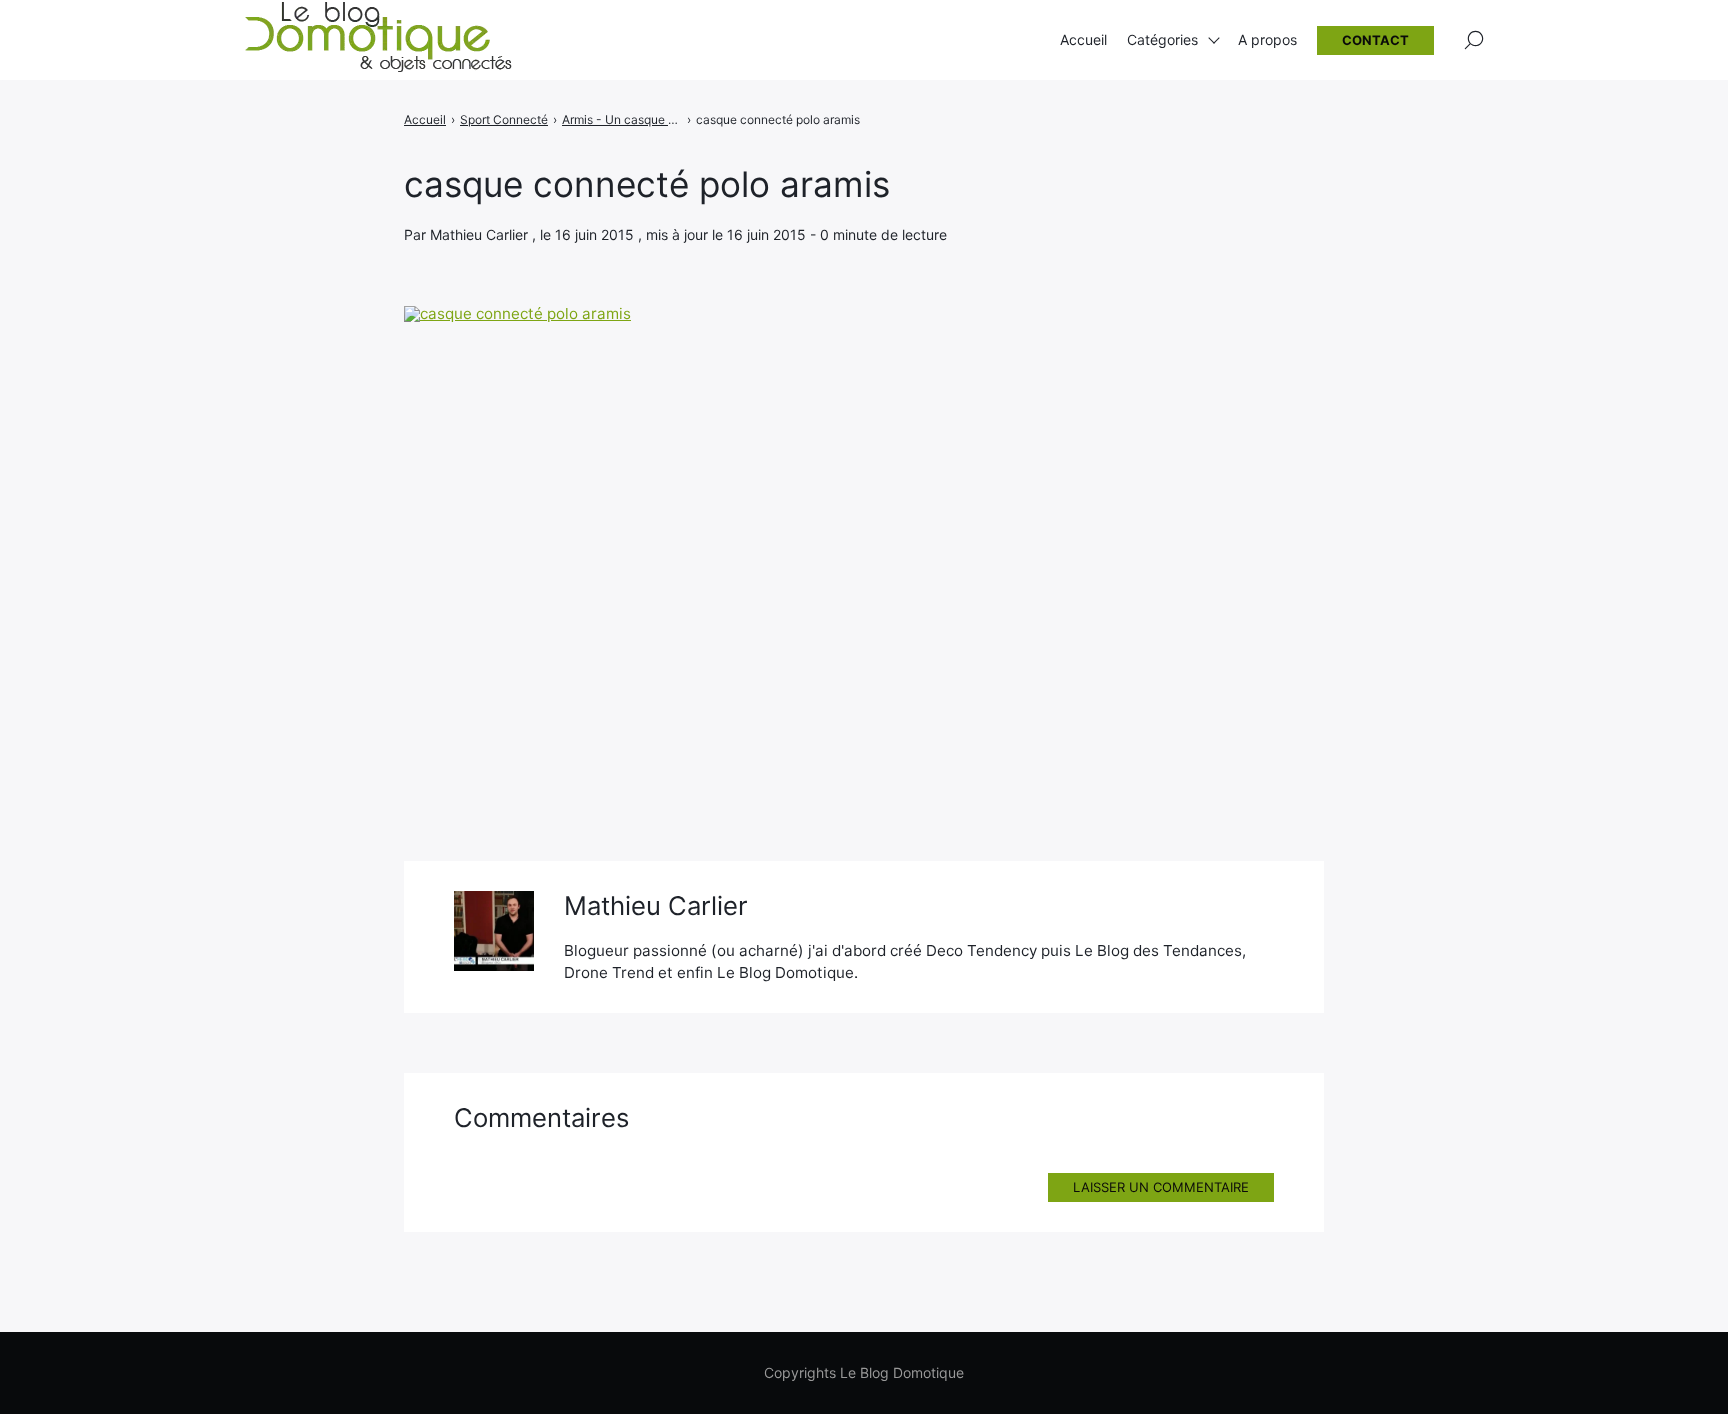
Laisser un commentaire (1161, 1187)
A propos (1267, 39)
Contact (1375, 40)
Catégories (1162, 39)
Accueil (1083, 39)
